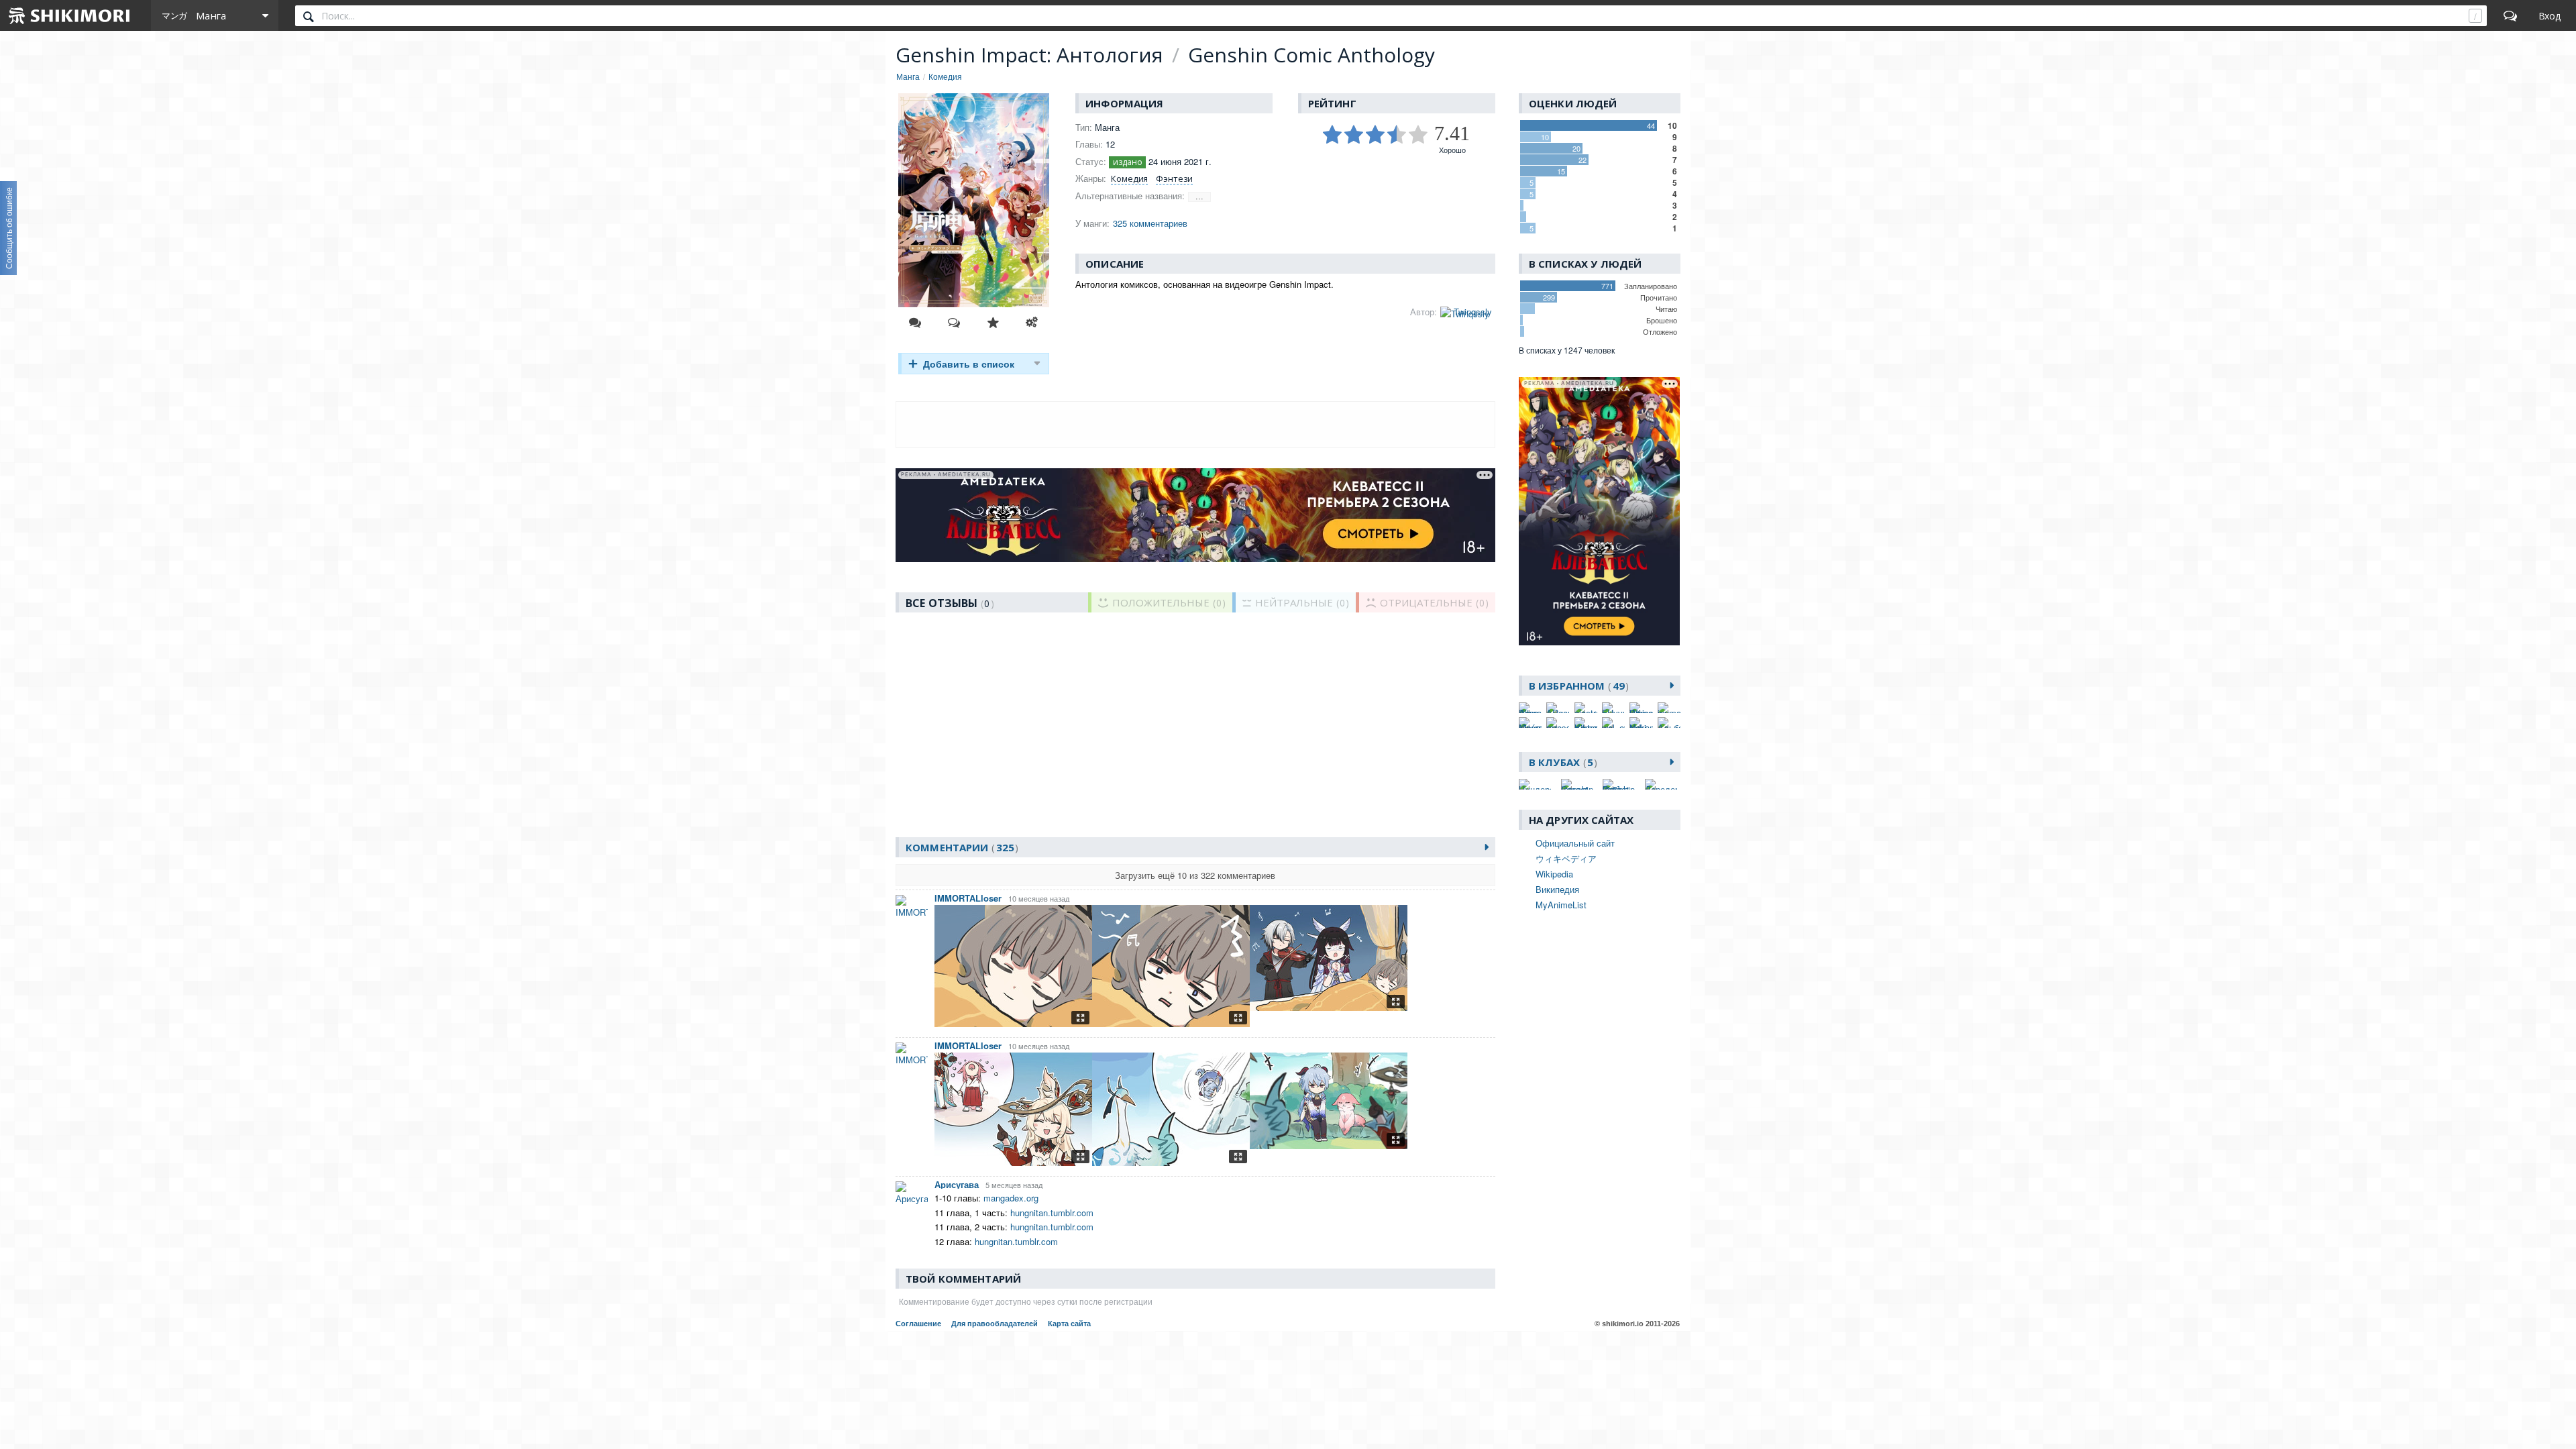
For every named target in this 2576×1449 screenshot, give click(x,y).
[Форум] (2510, 15)
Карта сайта (1069, 1324)
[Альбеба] (1669, 722)
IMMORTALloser (968, 898)
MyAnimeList (1561, 905)
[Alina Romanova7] (1530, 708)
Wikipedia (1554, 874)
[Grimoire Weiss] (1641, 708)
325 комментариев (1150, 223)
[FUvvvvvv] (1613, 708)
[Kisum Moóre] (1530, 722)
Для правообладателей (995, 1324)
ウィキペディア (1566, 858)
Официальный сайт (1575, 843)
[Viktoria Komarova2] (1586, 722)
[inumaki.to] (1669, 708)
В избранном (1577, 686)
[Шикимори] (70, 15)
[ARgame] (1558, 708)
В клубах (1561, 762)
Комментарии (960, 847)
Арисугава (957, 1184)
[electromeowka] (1586, 708)
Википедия (1557, 889)
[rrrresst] (1558, 722)
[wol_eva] (1613, 722)
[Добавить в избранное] (993, 323)
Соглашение (918, 1324)
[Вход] (2550, 15)
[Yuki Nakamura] (1641, 722)
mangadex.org (1011, 1198)
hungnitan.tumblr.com (1052, 1213)
